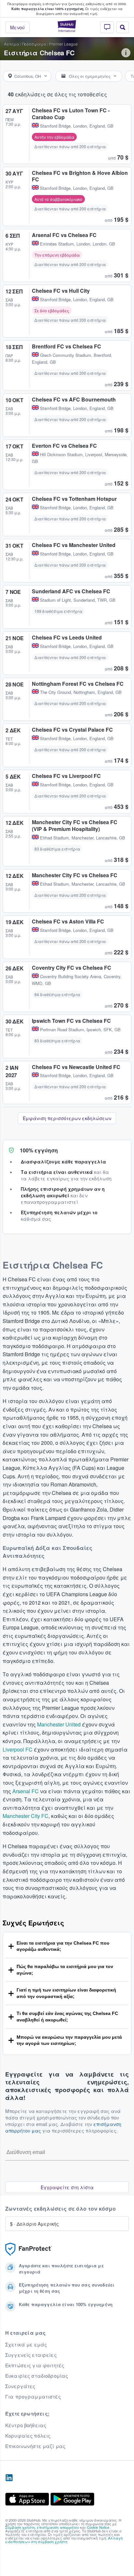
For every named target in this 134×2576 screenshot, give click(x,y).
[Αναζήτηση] (123, 27)
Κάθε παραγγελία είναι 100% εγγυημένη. (48, 9)
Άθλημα (12, 44)
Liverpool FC (18, 1749)
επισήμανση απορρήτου (58, 2527)
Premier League (63, 44)
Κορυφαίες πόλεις (28, 2436)
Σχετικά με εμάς (26, 2344)
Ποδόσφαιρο (34, 44)
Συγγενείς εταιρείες (31, 2355)
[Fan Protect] (29, 2249)
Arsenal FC (26, 1791)
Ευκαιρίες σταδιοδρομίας (37, 2376)
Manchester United (59, 1724)
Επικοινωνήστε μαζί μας (35, 2446)
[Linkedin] (9, 2478)
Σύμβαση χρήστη (20, 2527)
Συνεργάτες (20, 2386)
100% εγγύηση (39, 1150)
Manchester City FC (26, 1816)
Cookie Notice (98, 2527)
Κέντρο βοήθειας (26, 2425)
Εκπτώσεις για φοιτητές (35, 2365)
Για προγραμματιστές (33, 2397)
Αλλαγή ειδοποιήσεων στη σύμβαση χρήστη (64, 2540)
